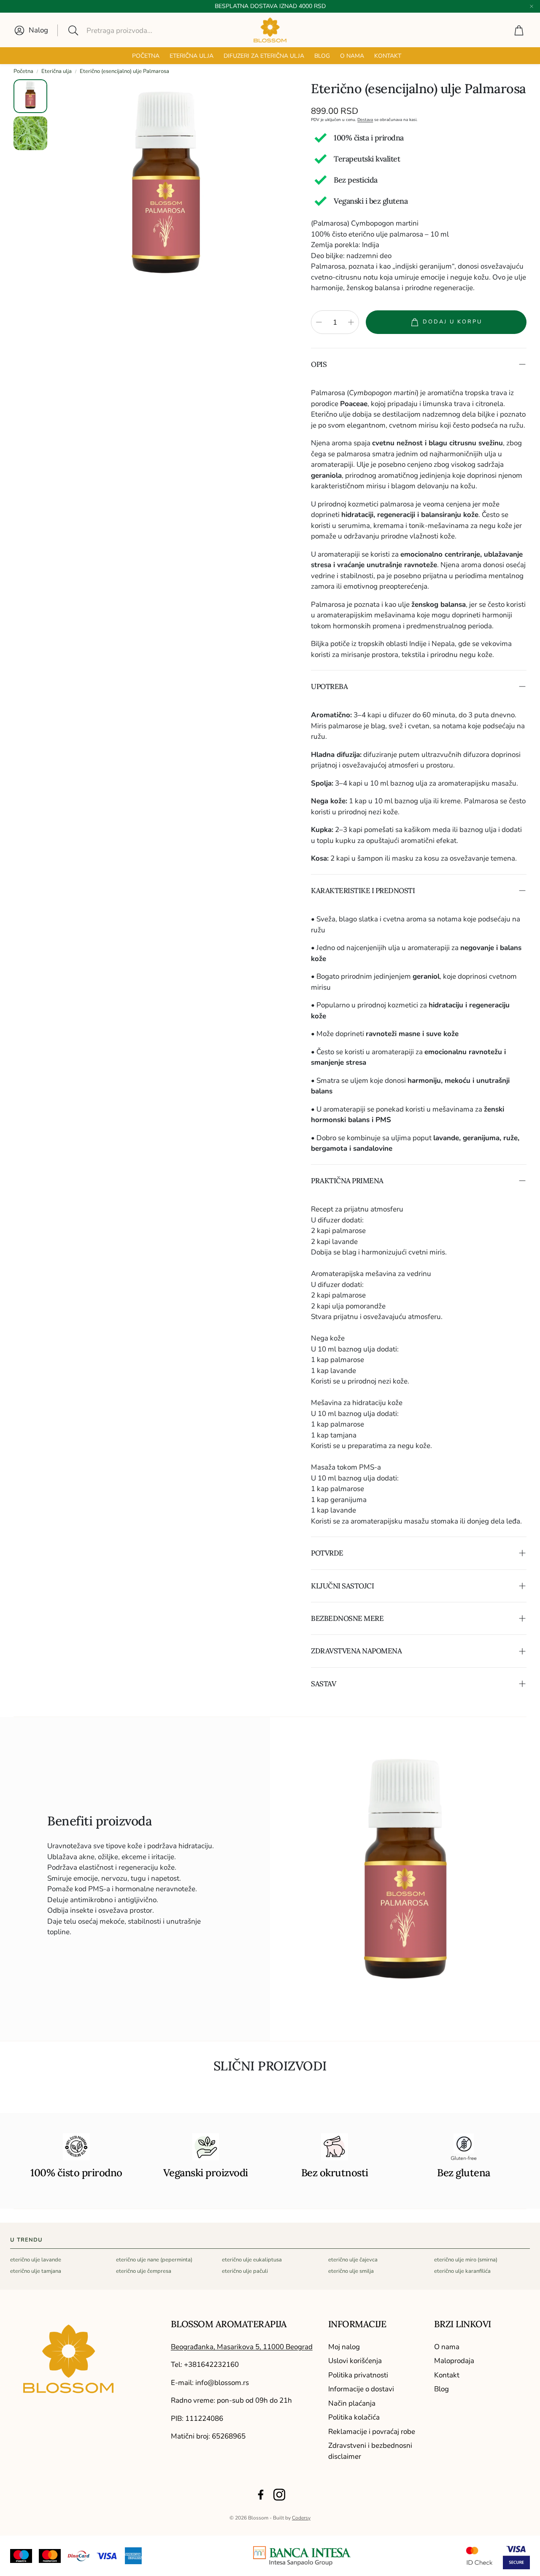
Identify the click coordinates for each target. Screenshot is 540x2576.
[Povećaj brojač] (351, 322)
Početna (23, 71)
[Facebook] (261, 2495)
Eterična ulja (57, 71)
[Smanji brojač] (319, 322)
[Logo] (302, 2556)
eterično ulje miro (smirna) (466, 2260)
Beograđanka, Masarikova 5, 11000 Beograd (242, 2347)
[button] (125, 30)
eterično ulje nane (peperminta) (154, 2260)
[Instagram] (279, 2495)
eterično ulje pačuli (245, 2271)
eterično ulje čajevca (353, 2260)
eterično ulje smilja (351, 2271)
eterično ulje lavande (36, 2260)
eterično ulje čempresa (144, 2271)
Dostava (365, 120)
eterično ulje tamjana (36, 2271)
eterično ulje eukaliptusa (252, 2260)
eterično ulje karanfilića (462, 2271)
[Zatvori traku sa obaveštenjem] (532, 6)
